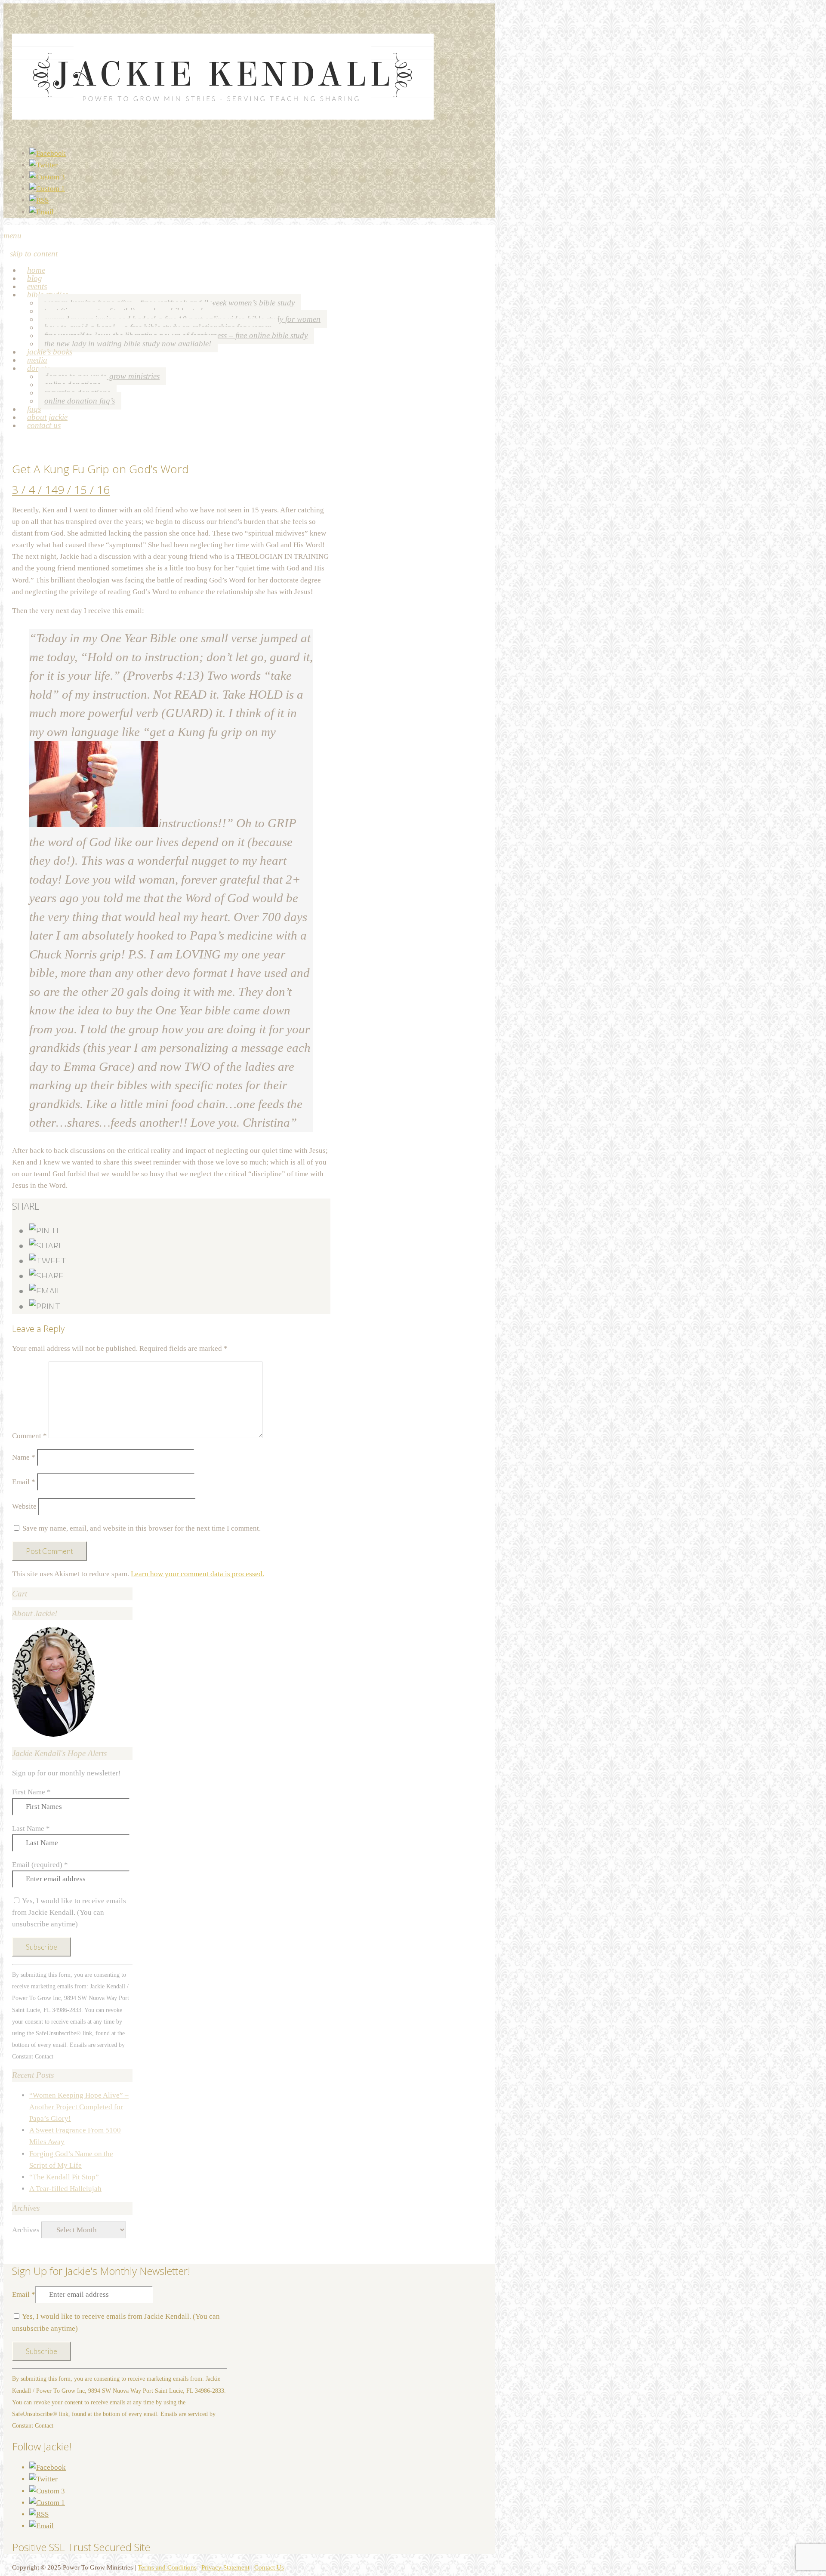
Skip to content (34, 254)
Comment (29, 1436)
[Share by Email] (45, 1291)
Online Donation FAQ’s (80, 401)
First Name (31, 1792)
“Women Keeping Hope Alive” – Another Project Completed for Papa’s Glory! (79, 2107)
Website (24, 1506)
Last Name (31, 1829)
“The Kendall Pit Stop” (64, 2177)
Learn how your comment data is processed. (197, 1574)
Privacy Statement (225, 2567)
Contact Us (44, 425)
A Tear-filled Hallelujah (65, 2189)
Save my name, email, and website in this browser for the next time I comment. (142, 1528)
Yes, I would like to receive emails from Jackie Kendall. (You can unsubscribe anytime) (69, 1912)
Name (24, 1457)
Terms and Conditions (167, 2567)
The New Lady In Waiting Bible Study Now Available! (128, 344)
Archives (26, 2230)
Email (24, 1482)
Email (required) (40, 1865)
